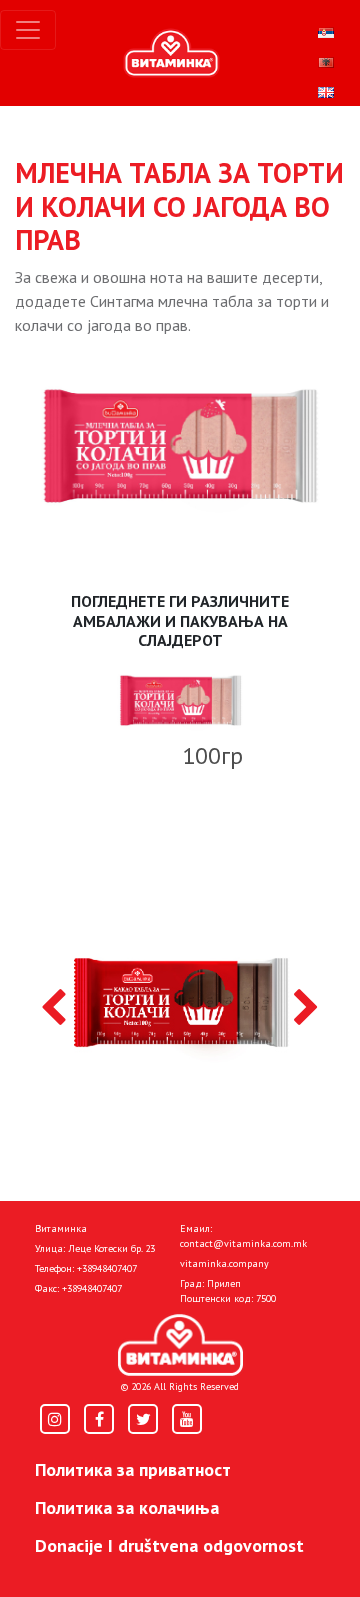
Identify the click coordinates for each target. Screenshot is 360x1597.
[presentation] (53, 1009)
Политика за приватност (133, 1469)
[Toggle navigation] (28, 30)
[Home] (180, 1345)
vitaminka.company (224, 1263)
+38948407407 (107, 1268)
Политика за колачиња (127, 1507)
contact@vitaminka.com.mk (243, 1243)
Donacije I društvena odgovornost (169, 1545)
